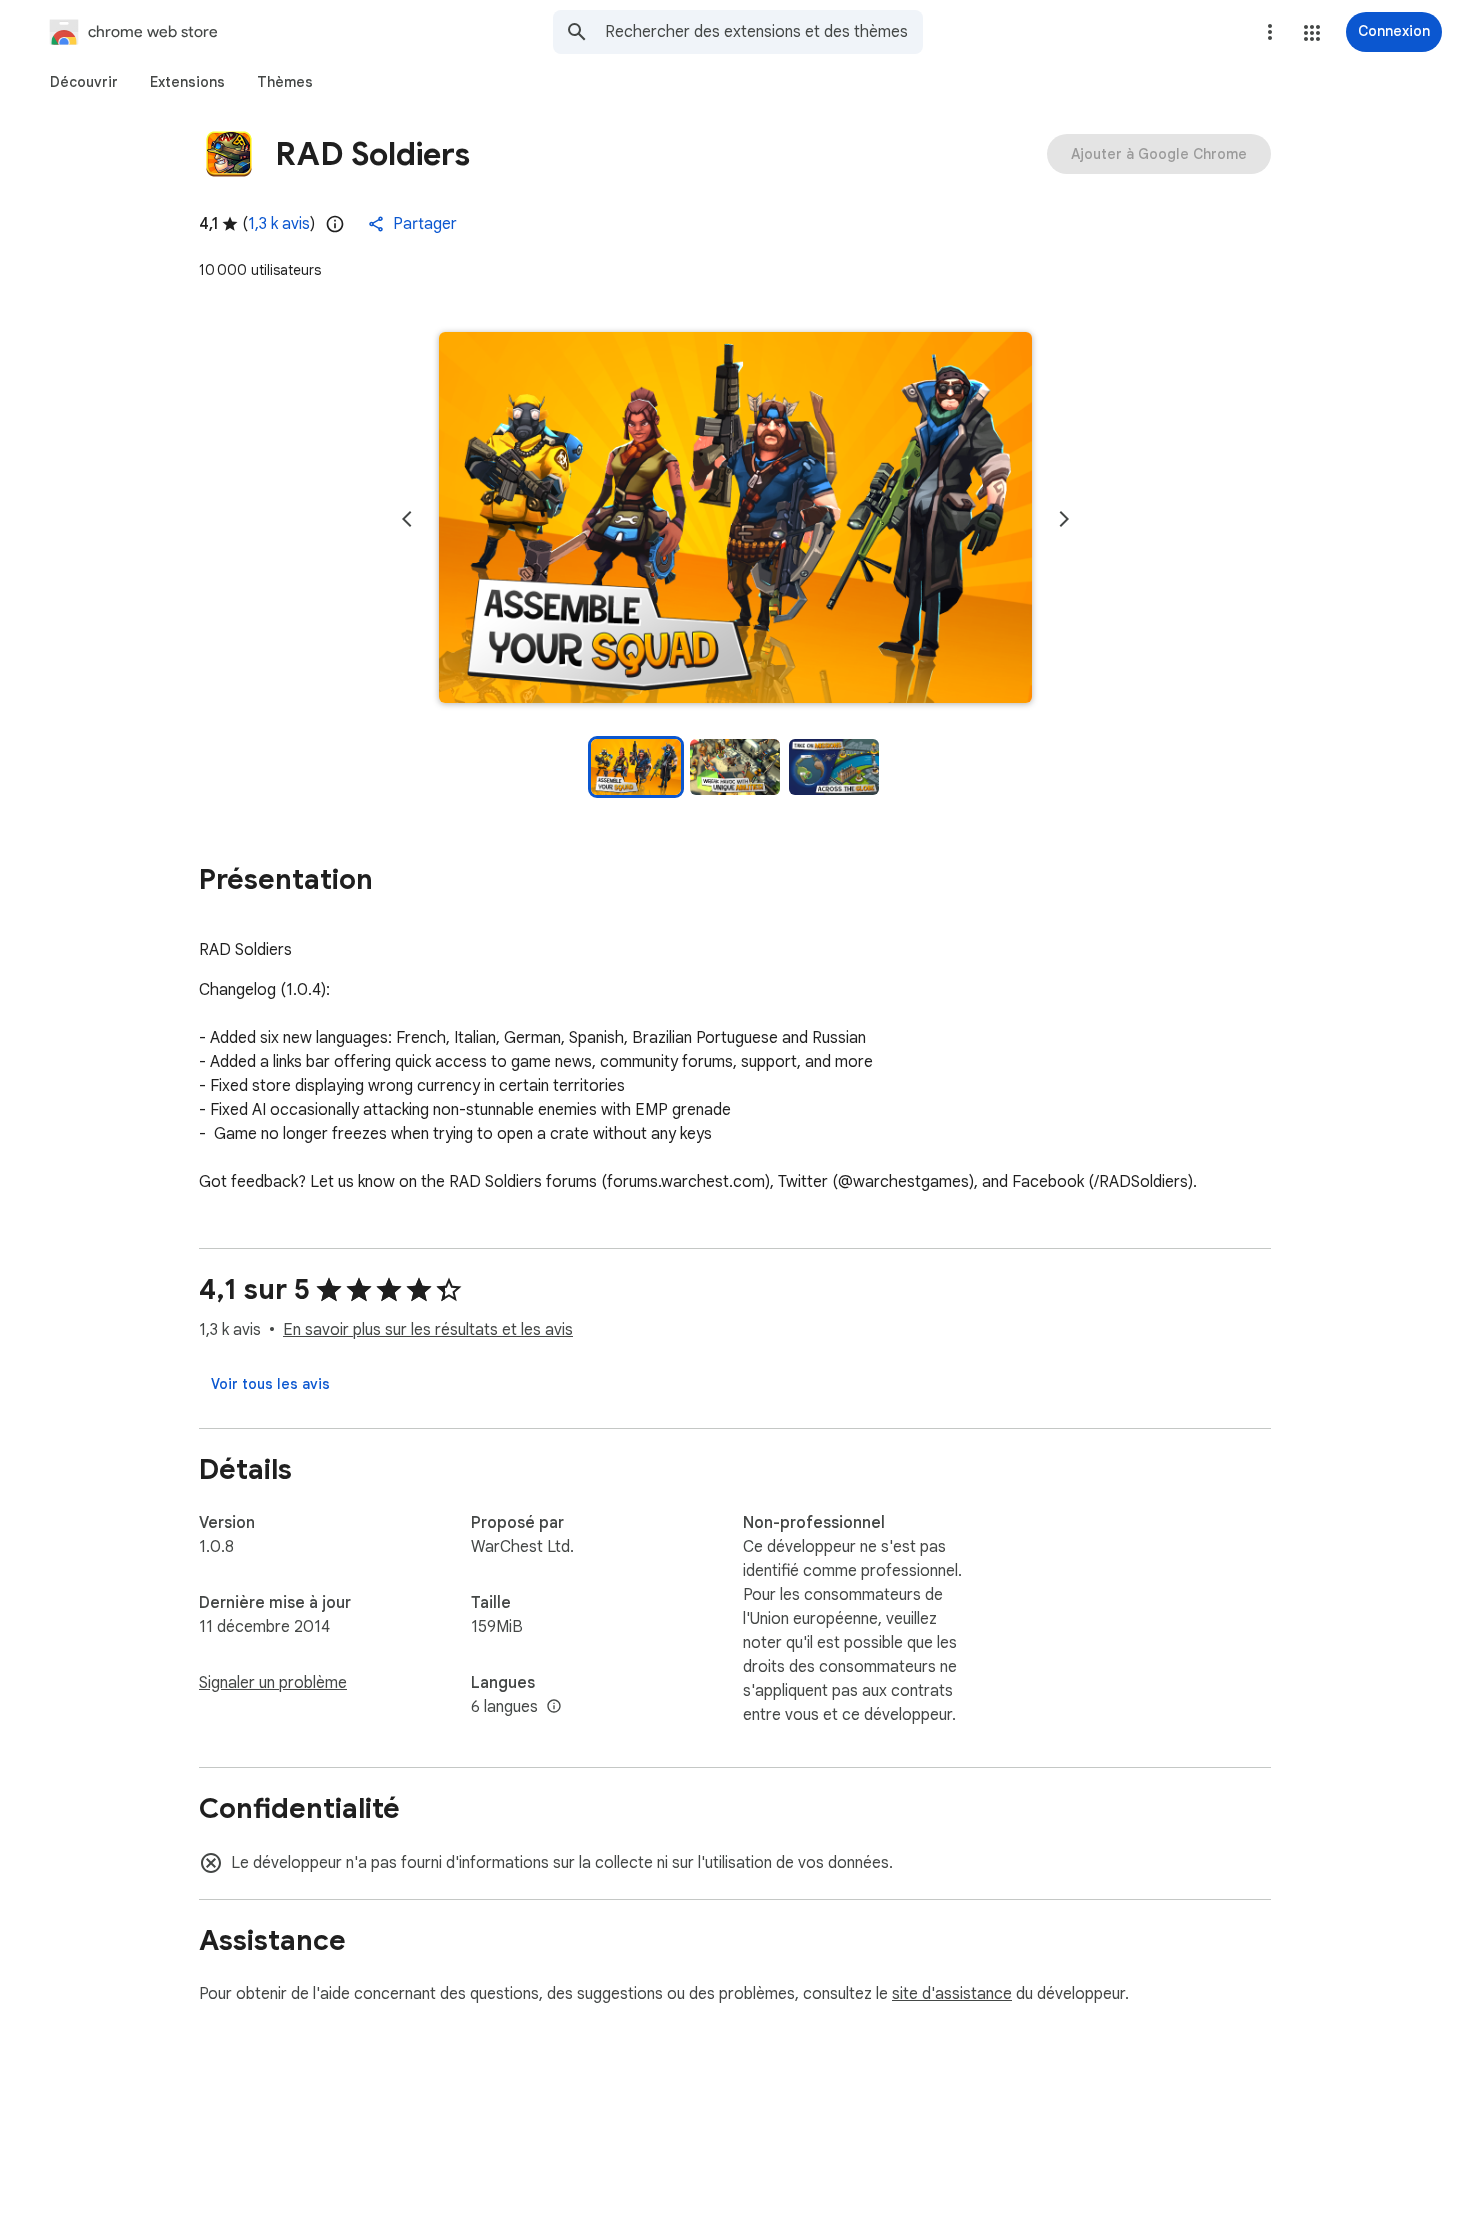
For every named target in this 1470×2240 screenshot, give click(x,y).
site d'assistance (952, 1994)
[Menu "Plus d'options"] (1270, 32)
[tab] (84, 82)
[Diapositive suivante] (1064, 519)
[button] (1312, 33)
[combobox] (764, 32)
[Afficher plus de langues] (554, 1707)
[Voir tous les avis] (270, 1384)
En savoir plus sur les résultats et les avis (428, 1330)
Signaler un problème (273, 1683)
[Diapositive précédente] (407, 519)
